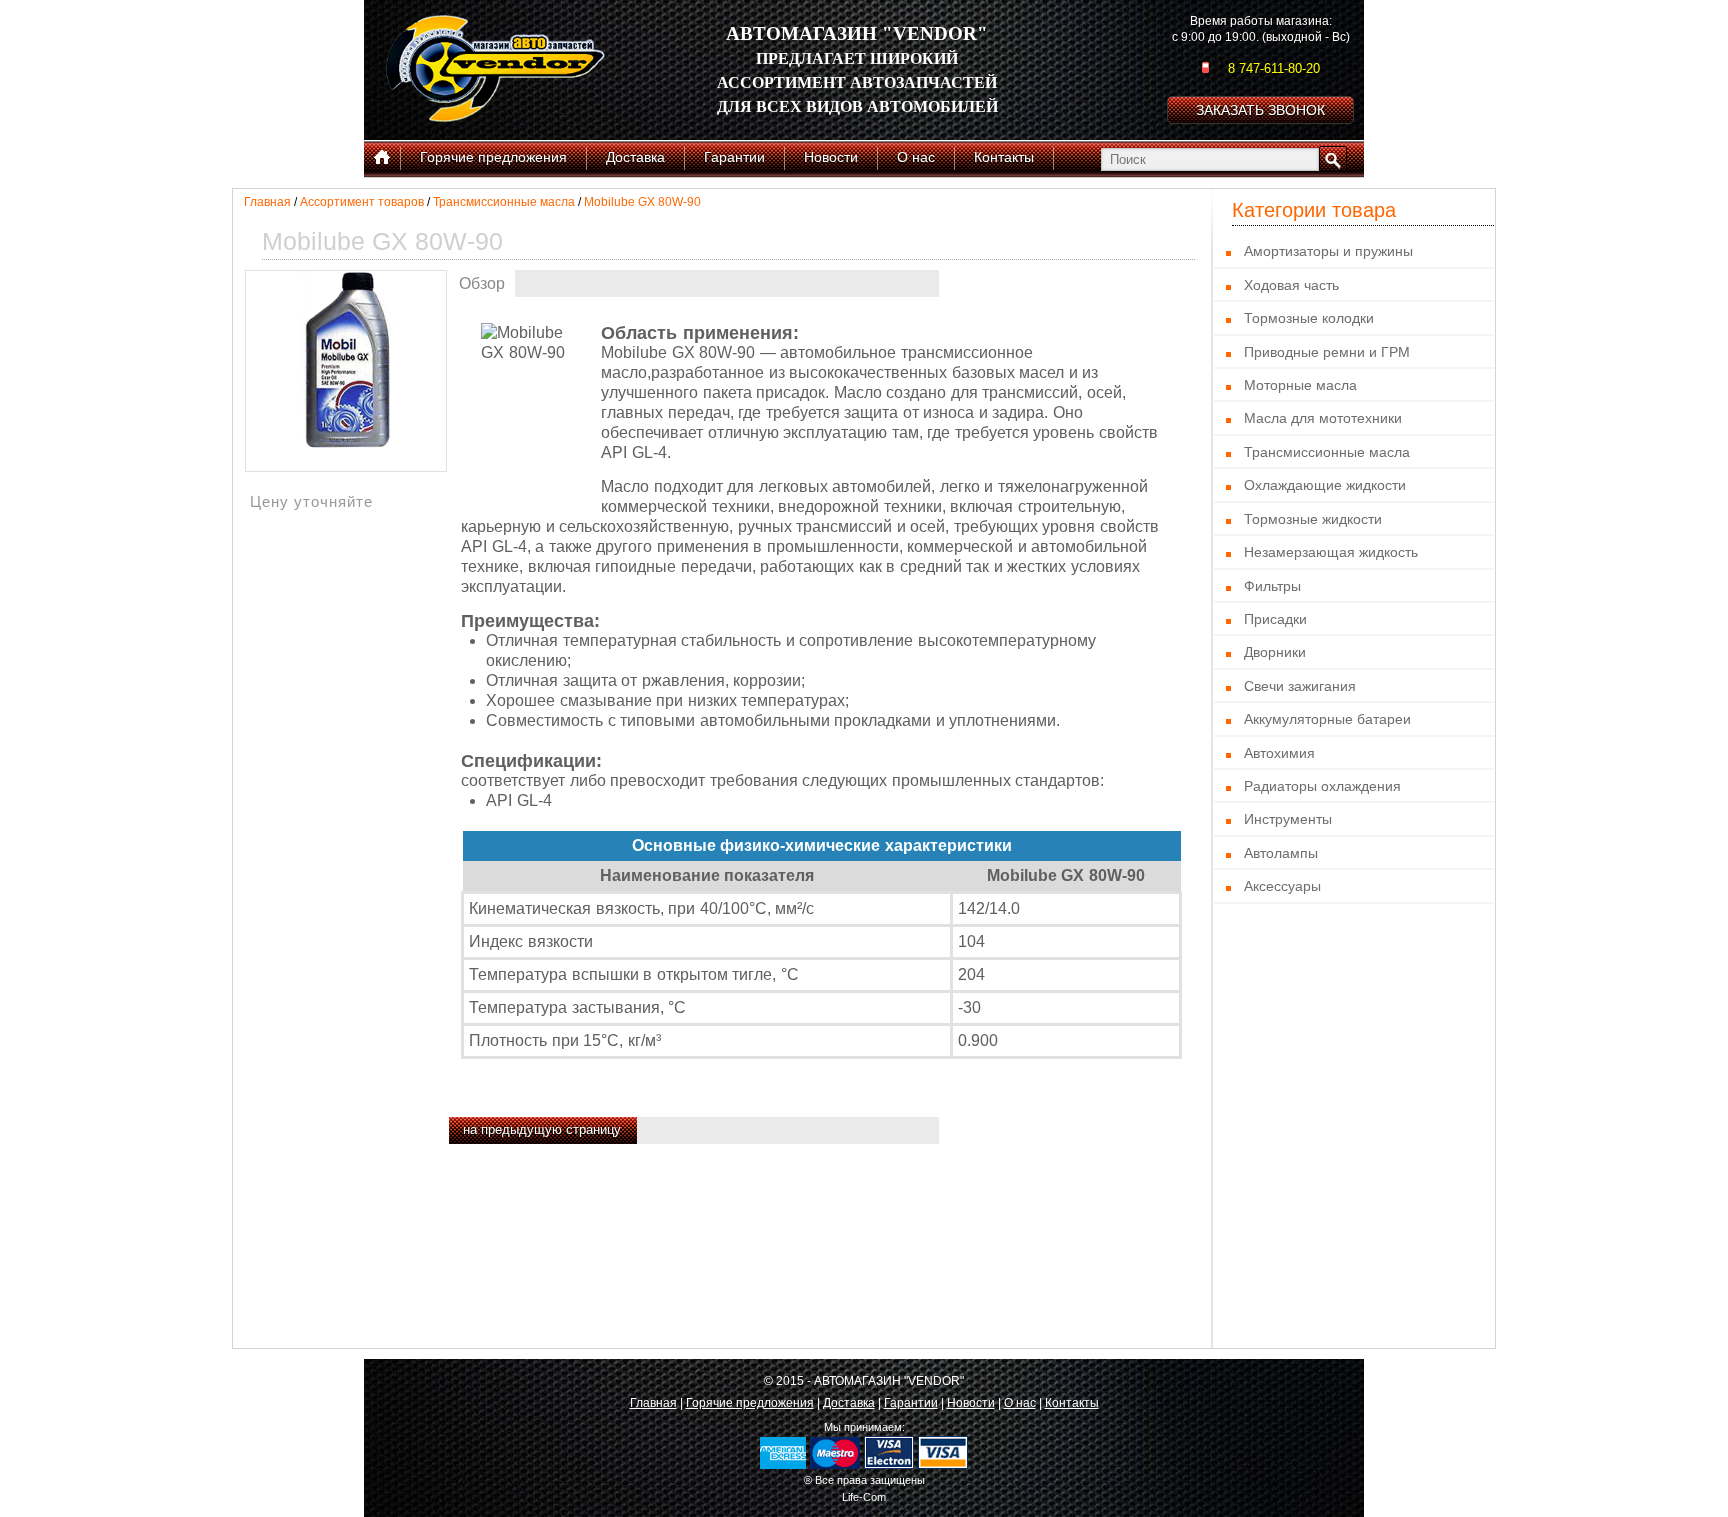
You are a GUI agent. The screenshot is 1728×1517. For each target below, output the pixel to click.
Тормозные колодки (1309, 318)
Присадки (1275, 619)
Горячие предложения (750, 1403)
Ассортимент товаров (362, 202)
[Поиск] (1333, 158)
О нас (1020, 1403)
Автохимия (1279, 753)
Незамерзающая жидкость (1331, 552)
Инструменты (1288, 819)
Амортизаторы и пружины (1328, 251)
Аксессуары (1282, 886)
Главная (267, 202)
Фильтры (1272, 586)
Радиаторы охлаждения (1322, 786)
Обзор (482, 283)
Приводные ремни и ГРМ (1327, 352)
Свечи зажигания (1300, 686)
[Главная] (382, 158)
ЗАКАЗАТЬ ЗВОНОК (1260, 110)
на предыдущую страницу (542, 1129)
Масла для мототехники (1323, 418)
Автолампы (1281, 853)
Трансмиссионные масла (504, 202)
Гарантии (911, 1403)
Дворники (1275, 652)
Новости (971, 1403)
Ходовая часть (1291, 285)
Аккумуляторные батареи (1327, 719)
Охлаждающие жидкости (1325, 485)
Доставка (849, 1403)
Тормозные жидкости (1313, 519)
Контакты (1072, 1403)
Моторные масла (1300, 385)
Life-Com (864, 1497)
